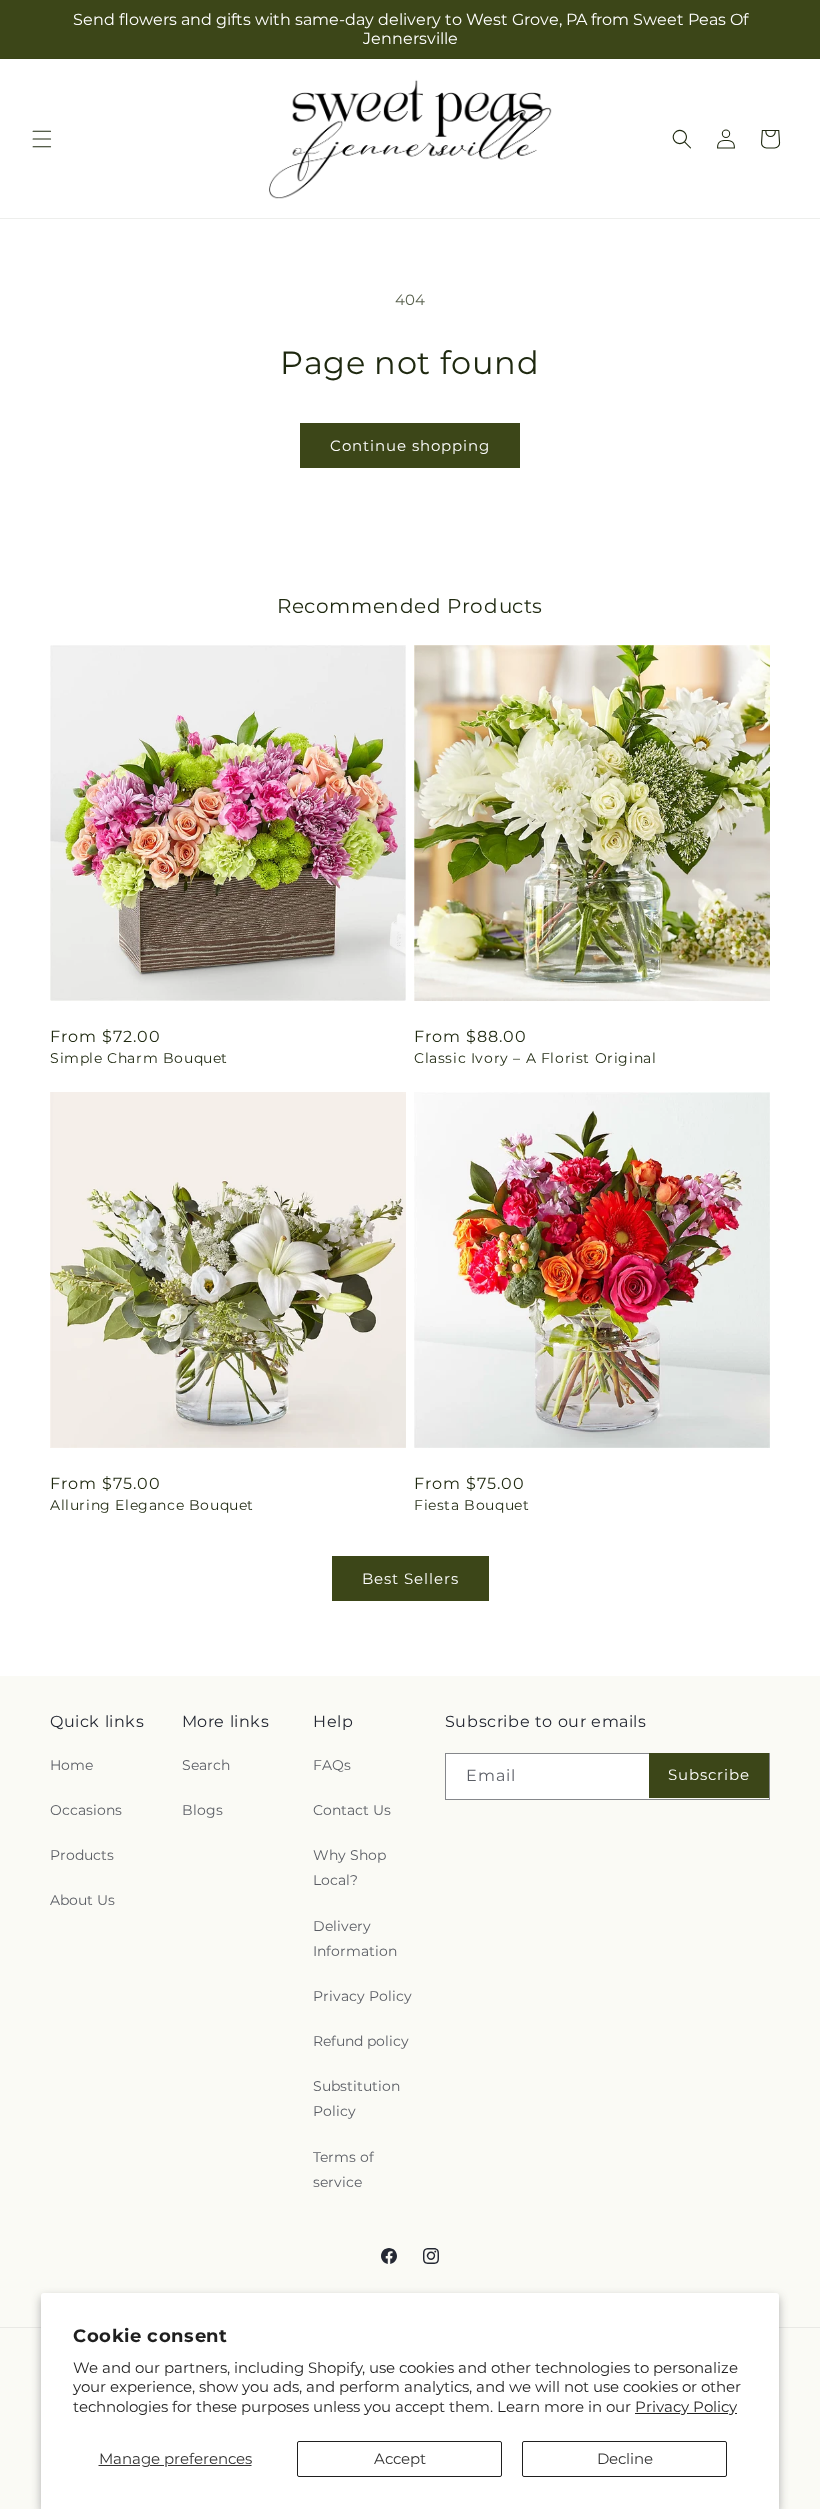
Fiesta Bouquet (471, 1505)
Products (82, 1855)
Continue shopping (410, 445)
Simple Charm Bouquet (139, 1058)
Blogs (202, 1810)
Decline (625, 2458)
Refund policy (361, 2041)
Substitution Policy (356, 2098)
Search (206, 1765)
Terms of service (343, 2169)
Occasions (86, 1810)
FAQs (332, 1765)
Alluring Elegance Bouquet (152, 1505)
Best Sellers (410, 1578)
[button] (42, 139)
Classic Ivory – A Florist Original (535, 1058)
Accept (400, 2458)
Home (71, 1765)
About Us (82, 1900)
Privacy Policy (686, 2406)
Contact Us (352, 1810)
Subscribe (709, 1774)
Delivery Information (355, 1938)
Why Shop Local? (349, 1867)
